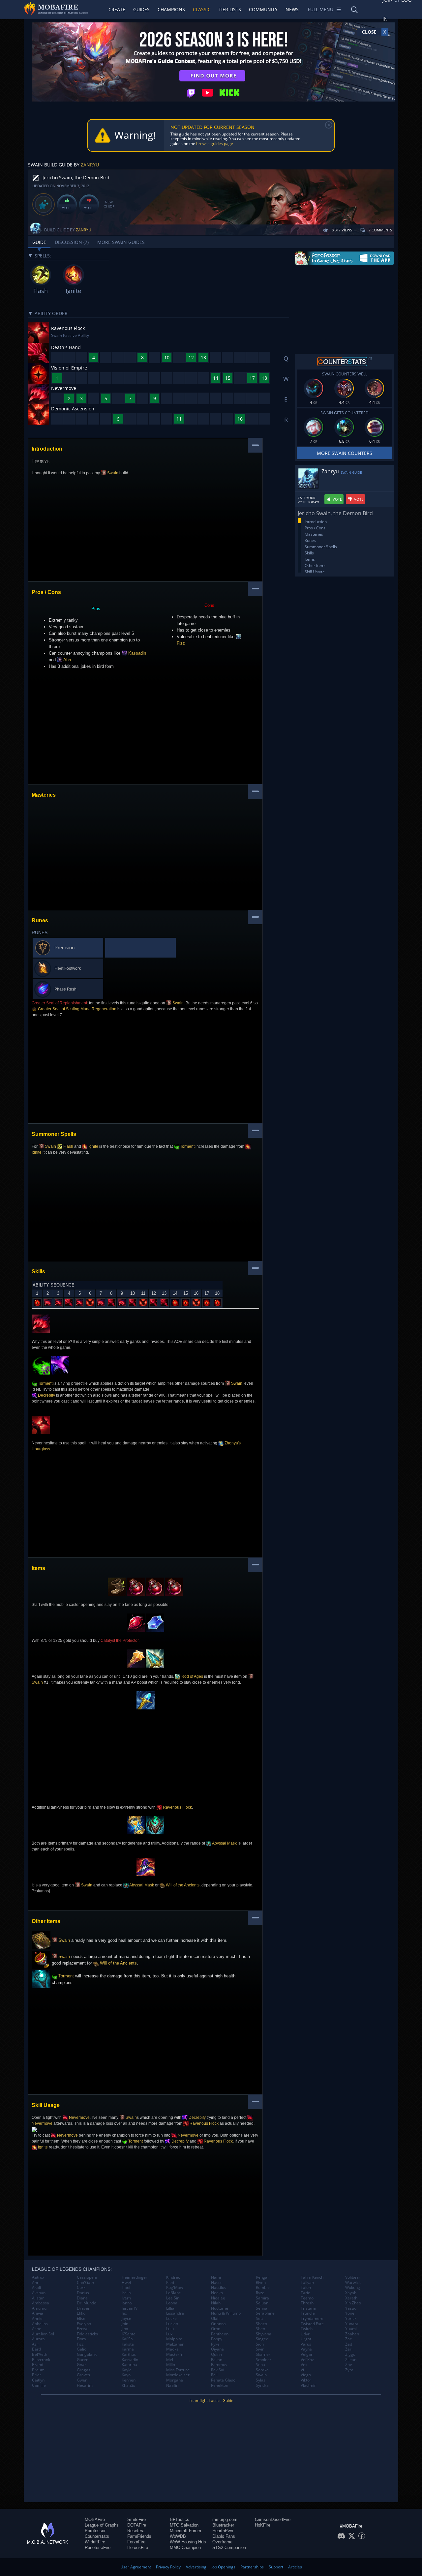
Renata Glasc (223, 2380)
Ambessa (41, 2303)
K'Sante (129, 2334)
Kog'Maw (175, 2288)
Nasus (217, 2283)
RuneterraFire (98, 2547)
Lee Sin (173, 2298)
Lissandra (175, 2313)
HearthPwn (223, 2531)
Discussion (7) (72, 242)
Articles (295, 2567)
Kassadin (136, 653)
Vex (304, 2365)
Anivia (38, 2313)
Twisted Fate (312, 2324)
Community (263, 9)
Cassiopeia (87, 2277)
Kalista (128, 2344)
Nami (216, 2277)
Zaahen (352, 2334)
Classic (202, 9)
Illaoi (126, 2288)
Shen (260, 2329)
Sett (259, 2319)
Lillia (170, 2308)
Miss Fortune (178, 2370)
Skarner (263, 2354)
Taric (305, 2293)
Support (276, 2567)
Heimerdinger (135, 2277)
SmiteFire (136, 2519)
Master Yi (175, 2354)
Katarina (129, 2365)
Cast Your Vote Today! (308, 500)
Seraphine (265, 2313)
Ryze (260, 2293)
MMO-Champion (185, 2547)
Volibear (353, 2277)
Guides (141, 9)
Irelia (126, 2293)
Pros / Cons (315, 528)
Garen (83, 2360)
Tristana (308, 2308)
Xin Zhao (353, 2303)
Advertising (196, 2567)
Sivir (260, 2349)
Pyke (215, 2344)
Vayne (306, 2349)
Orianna (218, 2324)
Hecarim (85, 2385)
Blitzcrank (41, 2360)
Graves (83, 2375)
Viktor (306, 2380)
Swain (112, 473)
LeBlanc (173, 2293)
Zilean (351, 2360)
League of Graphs (102, 2525)
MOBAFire (95, 2519)
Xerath (351, 2298)
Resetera (136, 2531)
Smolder (264, 2360)
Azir (36, 2344)
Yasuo (351, 2308)
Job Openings (223, 2567)
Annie (37, 2319)
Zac (348, 2339)
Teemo (307, 2298)
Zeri (349, 2349)
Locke (171, 2319)
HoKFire (263, 2525)
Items (310, 559)
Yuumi (351, 2329)
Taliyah (307, 2283)
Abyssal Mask (224, 1843)
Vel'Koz (307, 2360)
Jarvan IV (130, 2308)
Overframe (222, 2542)
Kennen (129, 2380)
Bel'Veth (40, 2354)
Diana (82, 2298)
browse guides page (215, 144)
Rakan (217, 2360)
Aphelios (40, 2324)
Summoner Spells (321, 547)
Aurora (38, 2339)
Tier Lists (230, 9)
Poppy (217, 2339)
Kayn (126, 2375)
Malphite (174, 2339)
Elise (81, 2319)
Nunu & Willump (226, 2313)
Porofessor (95, 2531)
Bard (36, 2349)
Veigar (307, 2354)
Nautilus (219, 2288)
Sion (260, 2344)
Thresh (307, 2303)
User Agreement (136, 2567)
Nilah (216, 2303)
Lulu (170, 2329)
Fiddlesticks (87, 2334)
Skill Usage (315, 572)
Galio (82, 2349)
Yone (350, 2313)
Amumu (39, 2308)
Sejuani (263, 2303)
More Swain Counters (345, 453)
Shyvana (264, 2334)
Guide (39, 242)
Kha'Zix (128, 2385)
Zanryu (90, 165)
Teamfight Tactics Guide (211, 2400)
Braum (38, 2370)
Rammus (219, 2365)
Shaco (261, 2324)
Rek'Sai (218, 2370)
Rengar (262, 2277)
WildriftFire (95, 2542)
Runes (310, 540)
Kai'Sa (127, 2339)
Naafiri (172, 2385)
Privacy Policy (168, 2567)
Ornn (216, 2329)
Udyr (305, 2334)
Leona (172, 2303)
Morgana (175, 2380)
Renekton (220, 2385)
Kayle (127, 2370)
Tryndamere (312, 2319)
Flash (68, 1146)
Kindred (173, 2277)
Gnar (81, 2365)
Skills (309, 553)
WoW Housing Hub (188, 2542)
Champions (171, 9)
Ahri (67, 660)
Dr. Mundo (87, 2303)
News (292, 9)
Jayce (126, 2319)
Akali (36, 2288)
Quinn (216, 2354)
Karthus (129, 2354)
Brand (38, 2365)
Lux (169, 2334)
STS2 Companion (229, 2547)
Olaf (215, 2319)
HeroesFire (138, 2547)
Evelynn (84, 2324)
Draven (84, 2308)
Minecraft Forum (185, 2531)
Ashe (37, 2329)
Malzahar (175, 2344)
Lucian (172, 2324)
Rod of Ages (192, 1676)
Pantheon (220, 2334)
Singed (262, 2339)
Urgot (306, 2339)
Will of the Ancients (182, 1885)
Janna (127, 2303)
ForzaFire (136, 2542)
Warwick (353, 2283)
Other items (316, 565)
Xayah (351, 2293)
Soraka (262, 2370)
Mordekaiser (178, 2375)
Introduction (316, 522)
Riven (261, 2283)
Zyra (349, 2370)
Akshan (39, 2293)
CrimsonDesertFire (273, 2519)
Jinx (125, 2329)
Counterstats (97, 2536)
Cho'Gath (85, 2283)
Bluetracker (223, 2525)
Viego (306, 2375)
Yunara (352, 2324)
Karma (128, 2349)
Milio (171, 2365)
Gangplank (87, 2354)
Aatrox (38, 2277)
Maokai (173, 2349)
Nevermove (79, 2117)
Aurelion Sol (43, 2334)
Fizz (80, 2344)
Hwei (126, 2283)
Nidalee (218, 2298)
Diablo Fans (224, 2536)
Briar (37, 2375)
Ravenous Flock (177, 1807)
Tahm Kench (312, 2277)
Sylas (261, 2380)
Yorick (351, 2319)
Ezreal (83, 2329)
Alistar (38, 2298)
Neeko (217, 2293)
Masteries (314, 534)
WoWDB (178, 2536)
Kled (170, 2283)
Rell (214, 2375)
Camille (39, 2385)
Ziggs (350, 2354)
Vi (302, 2370)
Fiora (81, 2339)
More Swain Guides (121, 242)
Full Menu (321, 9)
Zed (349, 2344)
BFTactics (180, 2519)
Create (117, 9)
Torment (187, 1146)
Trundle (308, 2313)
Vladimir (308, 2385)
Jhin (125, 2324)
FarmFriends (139, 2536)
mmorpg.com (225, 2519)
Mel (170, 2360)
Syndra (262, 2385)
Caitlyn (38, 2380)
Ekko (81, 2313)
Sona (260, 2365)
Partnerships (252, 2567)
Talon (306, 2288)
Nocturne (220, 2308)
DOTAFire (137, 2525)
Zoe (349, 2365)
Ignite (93, 1146)
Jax (124, 2313)
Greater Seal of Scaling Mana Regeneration (77, 1009)
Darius (83, 2293)
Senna (262, 2308)
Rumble (263, 2288)
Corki (82, 2288)
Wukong (353, 2288)
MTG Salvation (184, 2525)
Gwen (82, 2380)
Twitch (307, 2329)
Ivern (126, 2298)
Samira (262, 2298)
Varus (306, 2344)
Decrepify (46, 1395)
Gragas (84, 2370)
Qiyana (217, 2349)
